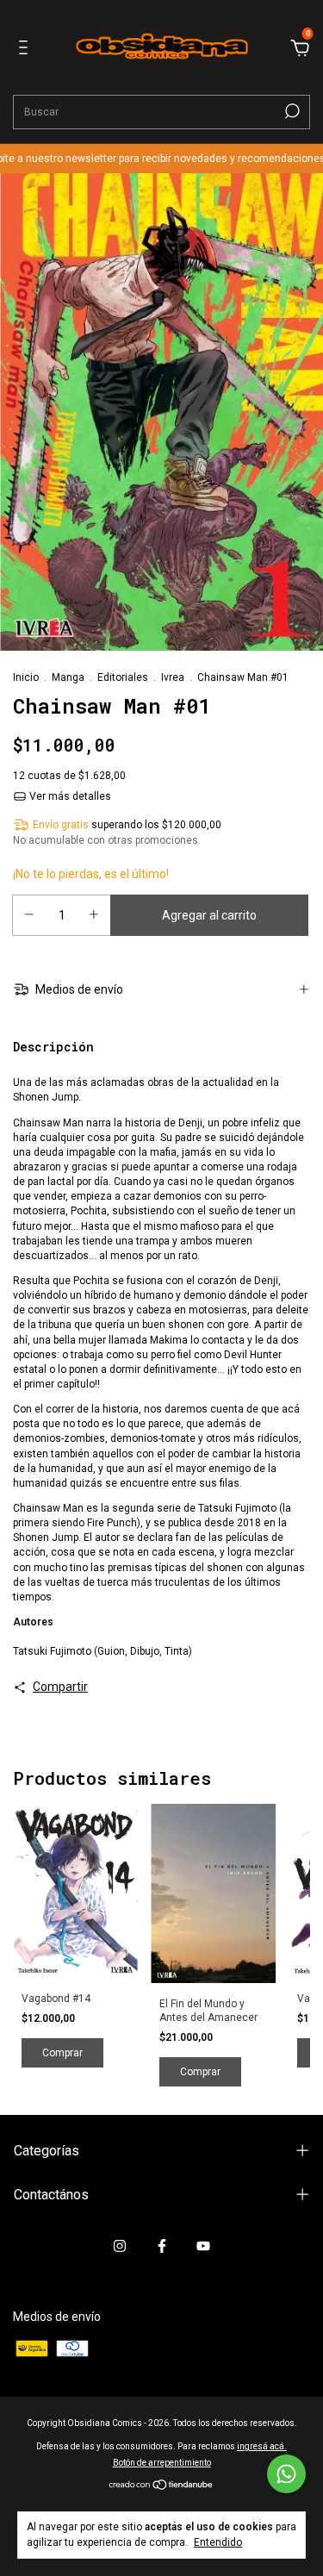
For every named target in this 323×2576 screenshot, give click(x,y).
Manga (68, 677)
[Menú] (26, 50)
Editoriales (123, 677)
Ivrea (173, 677)
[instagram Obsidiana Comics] (120, 2246)
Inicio (26, 677)
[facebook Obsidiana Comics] (162, 2246)
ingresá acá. (262, 2446)
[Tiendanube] (161, 2486)
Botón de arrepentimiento (162, 2463)
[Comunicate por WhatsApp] (286, 2474)
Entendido (218, 2542)
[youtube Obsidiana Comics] (203, 2246)
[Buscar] (291, 111)
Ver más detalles (69, 796)
